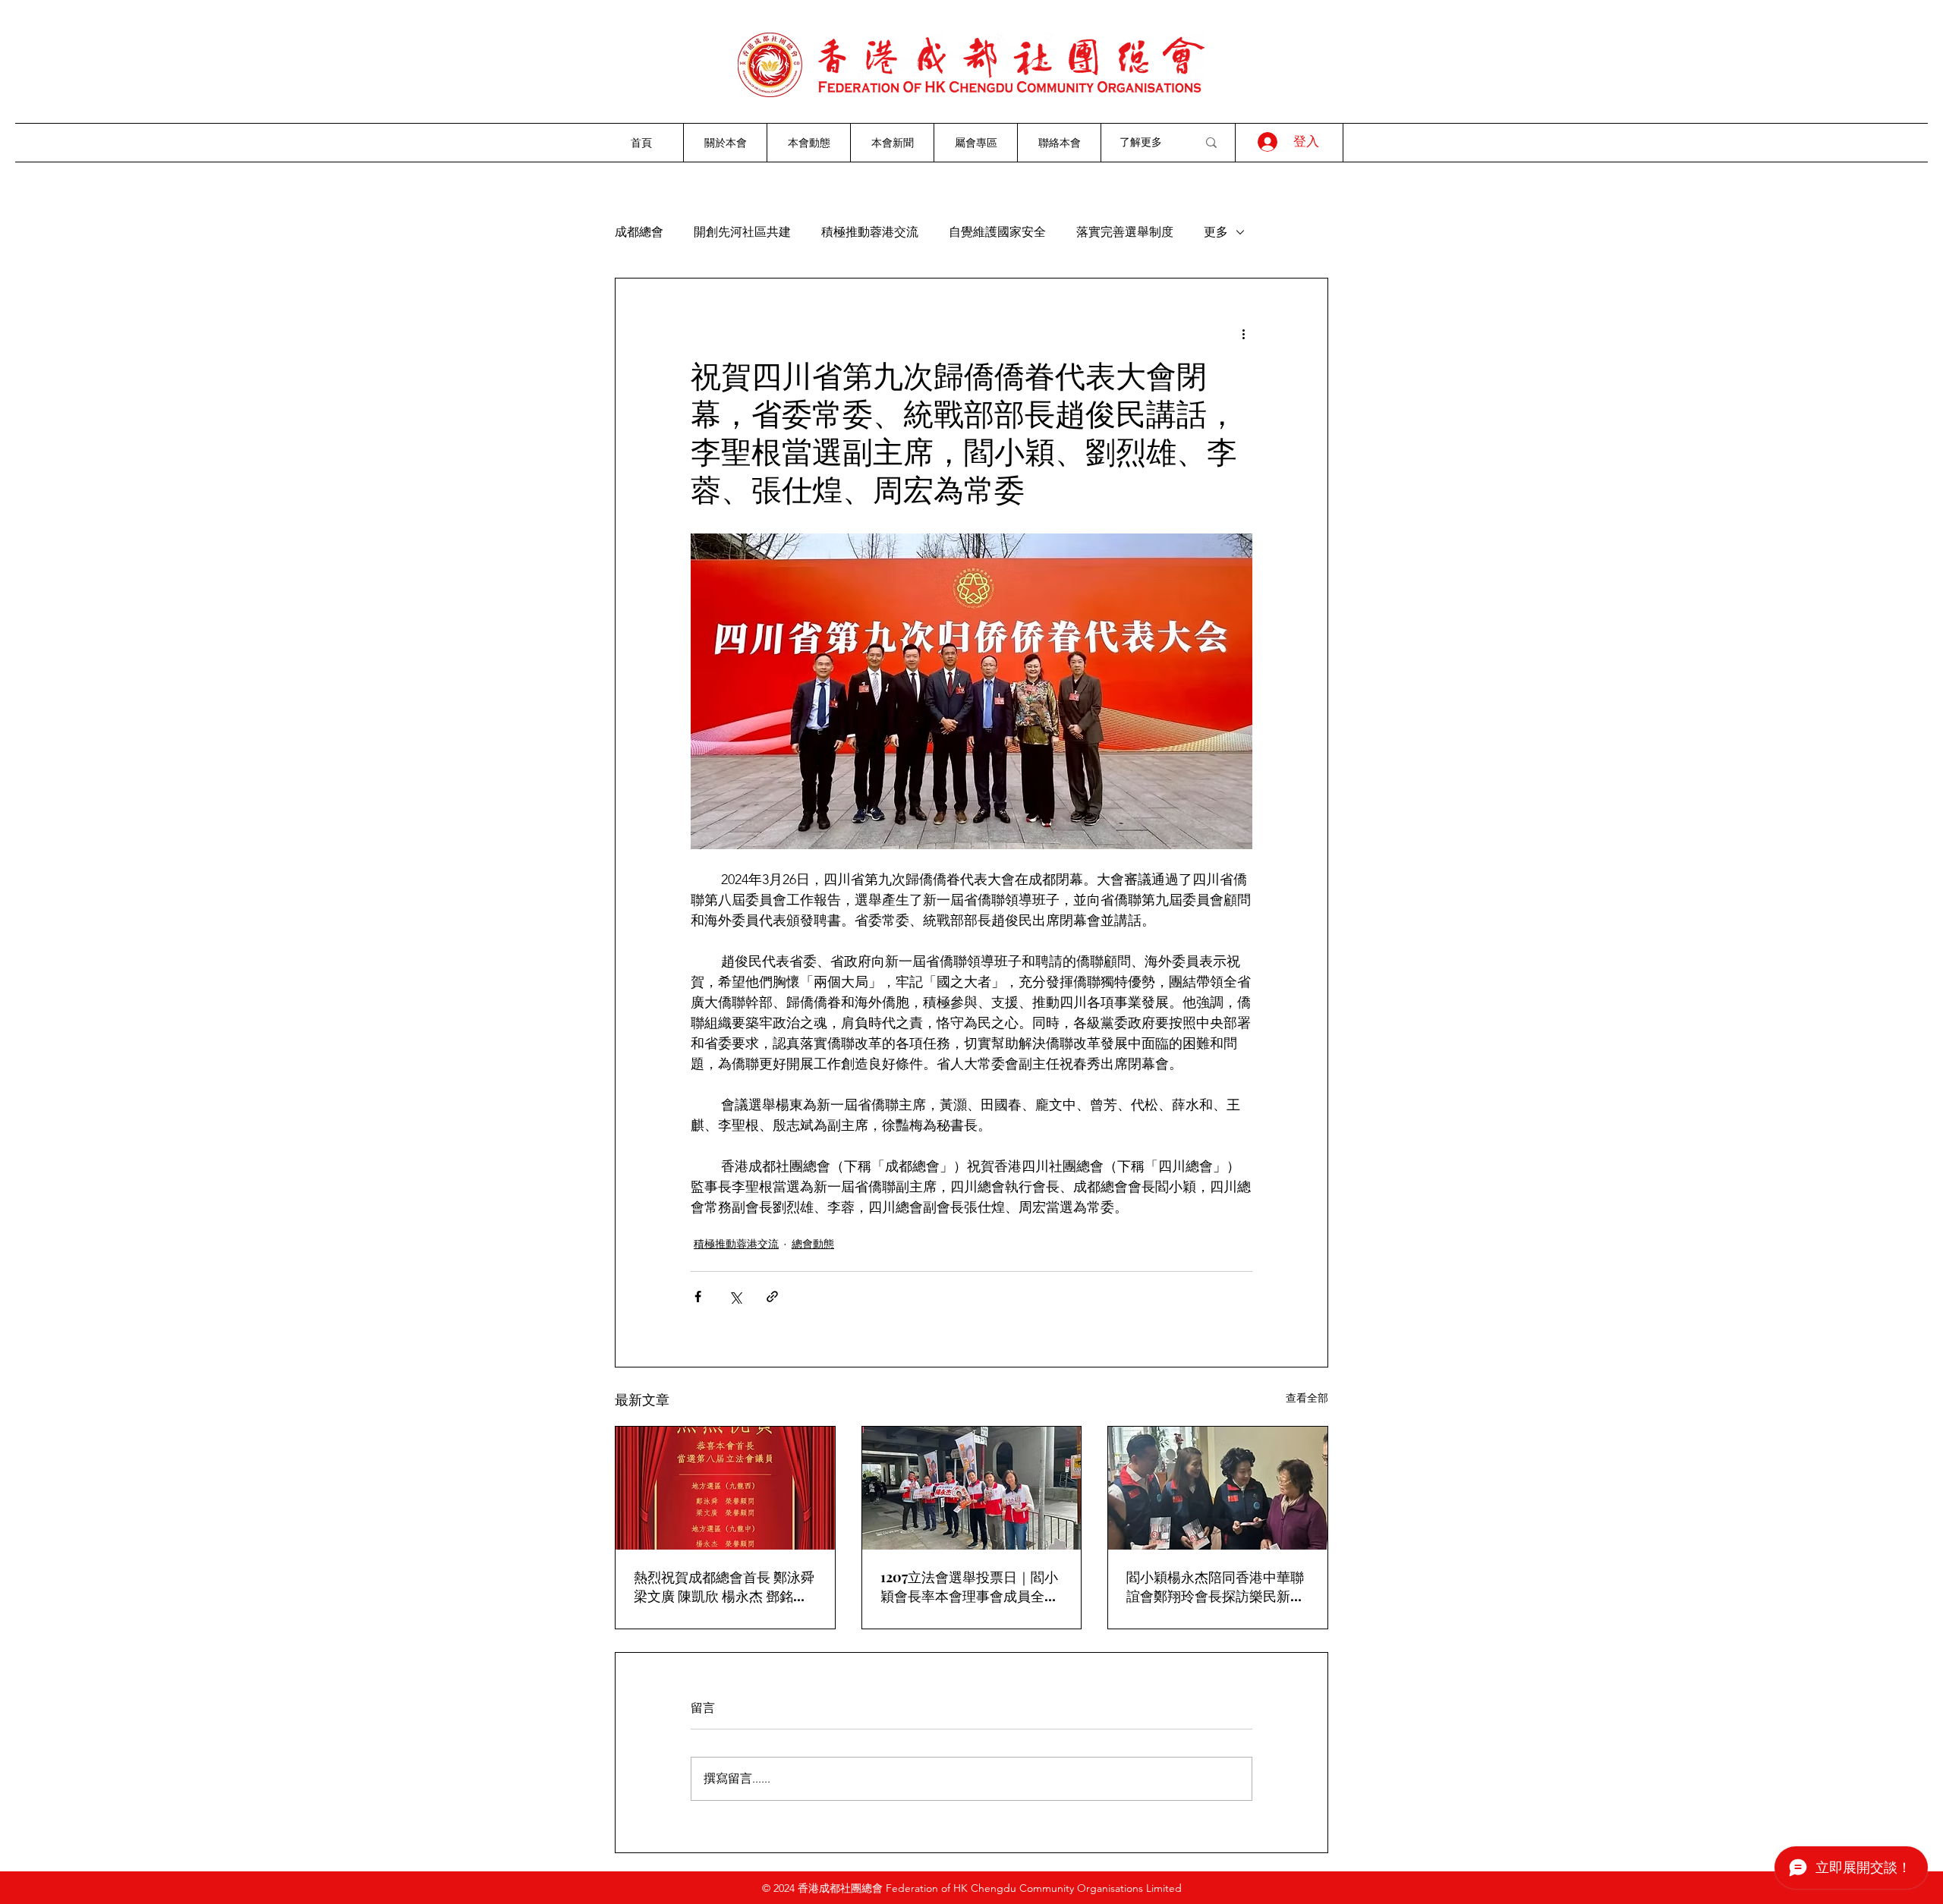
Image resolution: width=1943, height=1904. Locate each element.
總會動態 (813, 1244)
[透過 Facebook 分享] (698, 1297)
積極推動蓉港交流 (870, 232)
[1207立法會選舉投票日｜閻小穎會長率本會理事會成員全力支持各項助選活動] (972, 1488)
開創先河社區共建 (742, 232)
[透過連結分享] (772, 1297)
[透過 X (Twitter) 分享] (735, 1297)
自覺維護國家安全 (997, 232)
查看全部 (1307, 1398)
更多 (1216, 232)
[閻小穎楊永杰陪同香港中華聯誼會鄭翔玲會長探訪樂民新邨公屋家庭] (1218, 1488)
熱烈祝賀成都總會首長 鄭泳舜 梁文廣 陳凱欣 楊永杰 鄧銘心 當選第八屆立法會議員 (724, 1587)
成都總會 (639, 232)
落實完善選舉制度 (1125, 232)
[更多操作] (1243, 333)
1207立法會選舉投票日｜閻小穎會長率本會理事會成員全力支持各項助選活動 (969, 1587)
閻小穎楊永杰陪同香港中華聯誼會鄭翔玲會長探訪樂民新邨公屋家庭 (1215, 1587)
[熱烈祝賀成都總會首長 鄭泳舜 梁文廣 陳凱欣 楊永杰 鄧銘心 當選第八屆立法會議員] (725, 1488)
